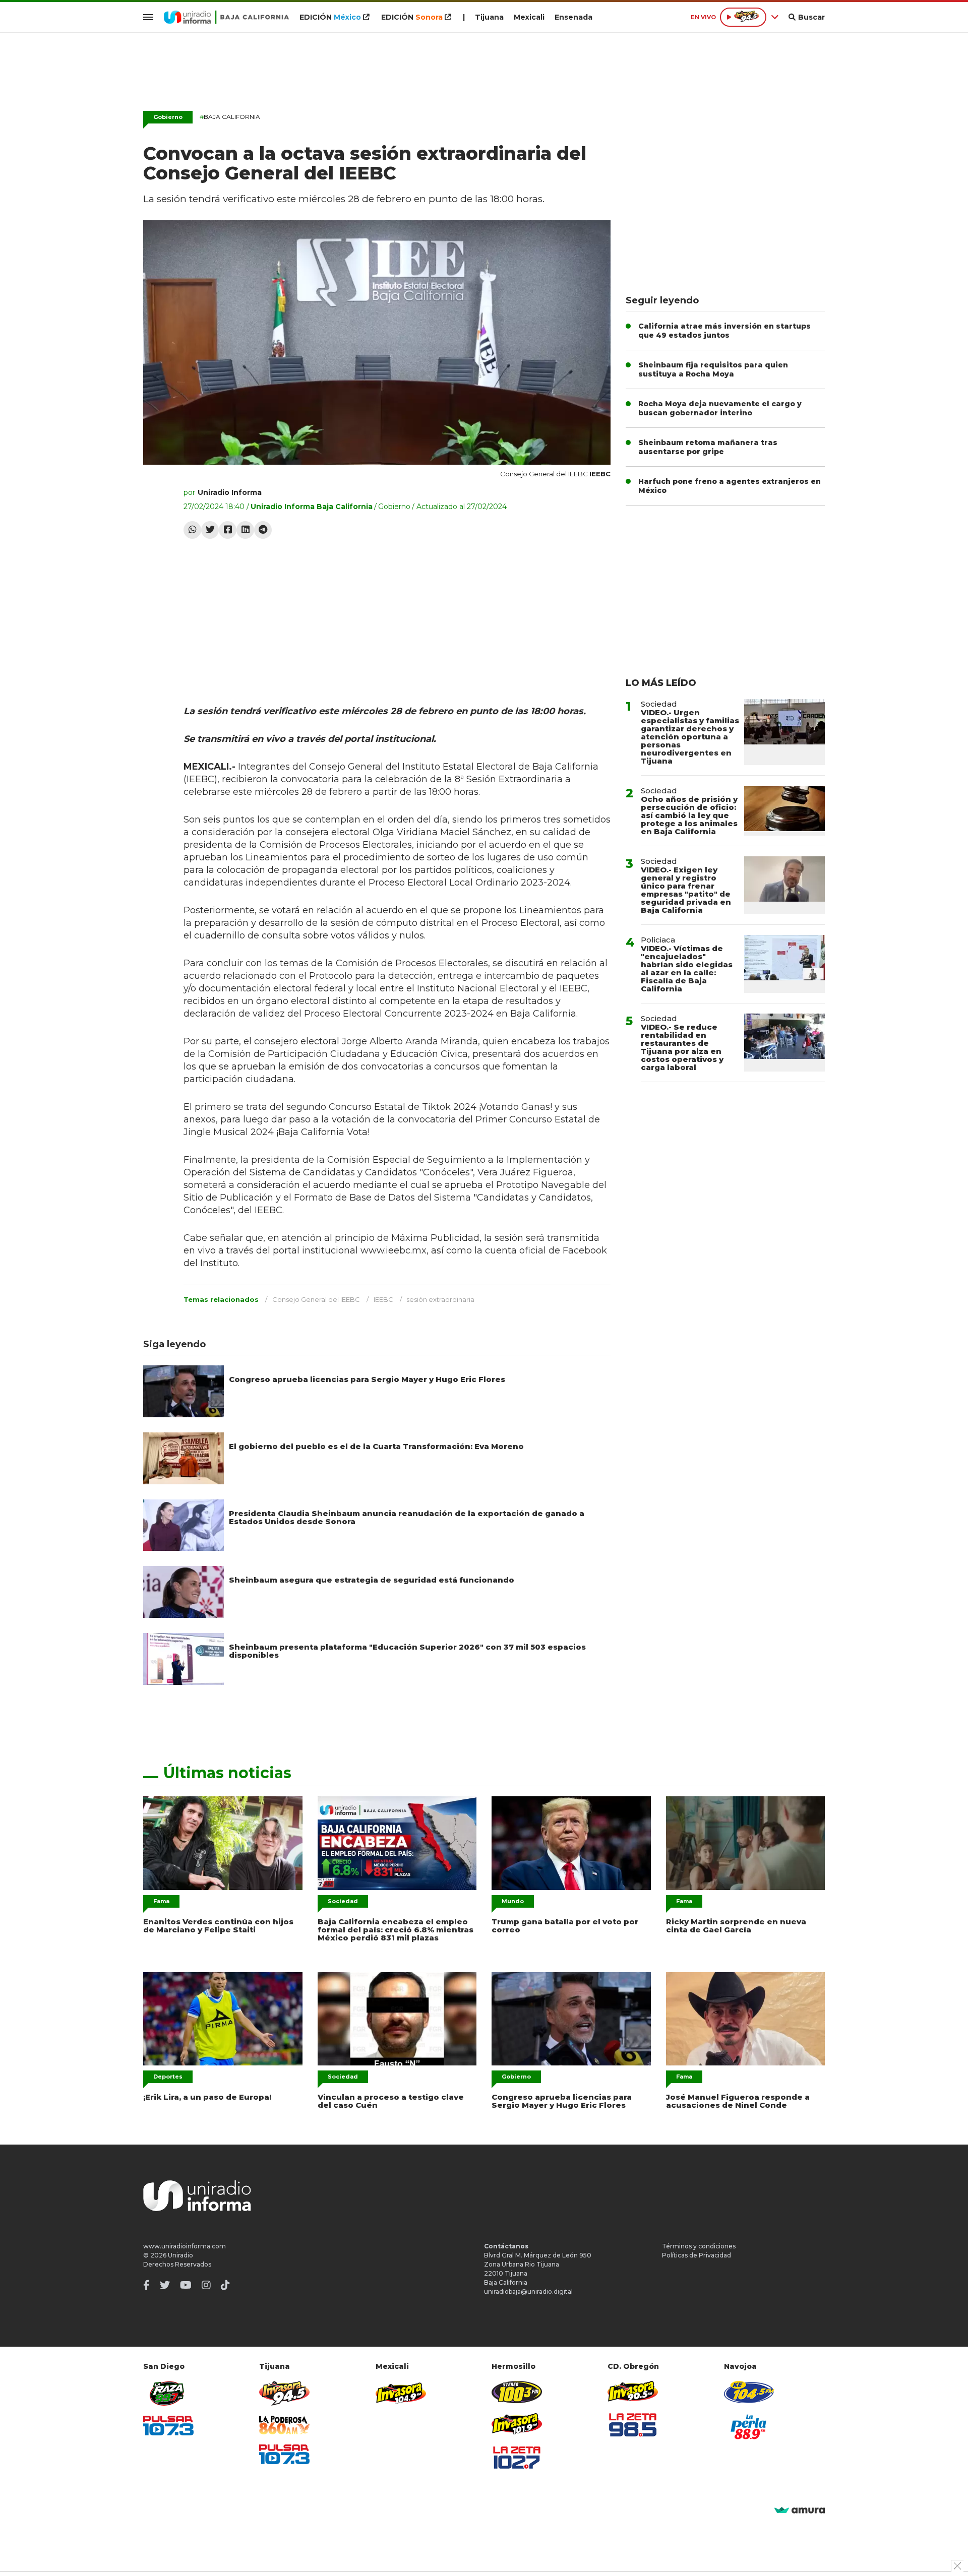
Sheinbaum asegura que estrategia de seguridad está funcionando (372, 1580)
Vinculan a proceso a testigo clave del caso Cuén (391, 2101)
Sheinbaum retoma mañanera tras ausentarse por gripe (708, 447)
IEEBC (383, 1299)
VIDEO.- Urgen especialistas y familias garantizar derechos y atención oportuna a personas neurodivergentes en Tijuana (690, 737)
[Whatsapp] (192, 530)
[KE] (749, 2392)
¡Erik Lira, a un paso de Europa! (207, 2097)
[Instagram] (206, 2285)
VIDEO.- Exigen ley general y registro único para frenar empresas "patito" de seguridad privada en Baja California (686, 890)
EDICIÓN (330, 17)
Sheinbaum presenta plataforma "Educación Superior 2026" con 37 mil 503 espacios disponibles (407, 1651)
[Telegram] (263, 530)
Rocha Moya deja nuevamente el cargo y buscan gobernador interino (720, 408)
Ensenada (573, 17)
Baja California (230, 117)
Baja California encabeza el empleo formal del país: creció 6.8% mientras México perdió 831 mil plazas (396, 1930)
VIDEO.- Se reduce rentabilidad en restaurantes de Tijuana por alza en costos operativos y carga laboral (682, 1047)
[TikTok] (225, 2285)
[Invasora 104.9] (401, 2393)
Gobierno (168, 117)
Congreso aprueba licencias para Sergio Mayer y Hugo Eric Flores (367, 1379)
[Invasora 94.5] (284, 2393)
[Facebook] (228, 530)
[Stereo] (517, 2392)
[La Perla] (749, 2427)
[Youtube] (186, 2285)
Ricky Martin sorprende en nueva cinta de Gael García (736, 1926)
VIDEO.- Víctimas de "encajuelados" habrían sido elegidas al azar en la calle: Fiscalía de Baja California (687, 968)
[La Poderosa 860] (284, 2425)
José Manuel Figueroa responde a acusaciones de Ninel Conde (738, 2101)
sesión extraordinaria (440, 1299)
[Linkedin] (245, 530)
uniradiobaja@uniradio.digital (528, 2291)
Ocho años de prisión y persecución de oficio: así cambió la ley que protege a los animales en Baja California (689, 815)
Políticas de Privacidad (697, 2255)
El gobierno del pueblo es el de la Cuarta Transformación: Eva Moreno (376, 1446)
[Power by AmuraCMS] (800, 2511)
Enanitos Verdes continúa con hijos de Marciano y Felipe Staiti (218, 1926)
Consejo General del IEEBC (316, 1299)
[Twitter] (210, 530)
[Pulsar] (168, 2426)
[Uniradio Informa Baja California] (226, 17)
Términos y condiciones (699, 2246)
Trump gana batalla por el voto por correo (565, 1926)
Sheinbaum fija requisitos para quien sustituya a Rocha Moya (713, 369)
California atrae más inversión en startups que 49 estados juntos (724, 331)
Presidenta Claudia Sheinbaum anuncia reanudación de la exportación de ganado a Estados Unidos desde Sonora (407, 1517)
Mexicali (529, 17)
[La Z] (517, 2458)
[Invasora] (168, 2393)
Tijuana (489, 17)
